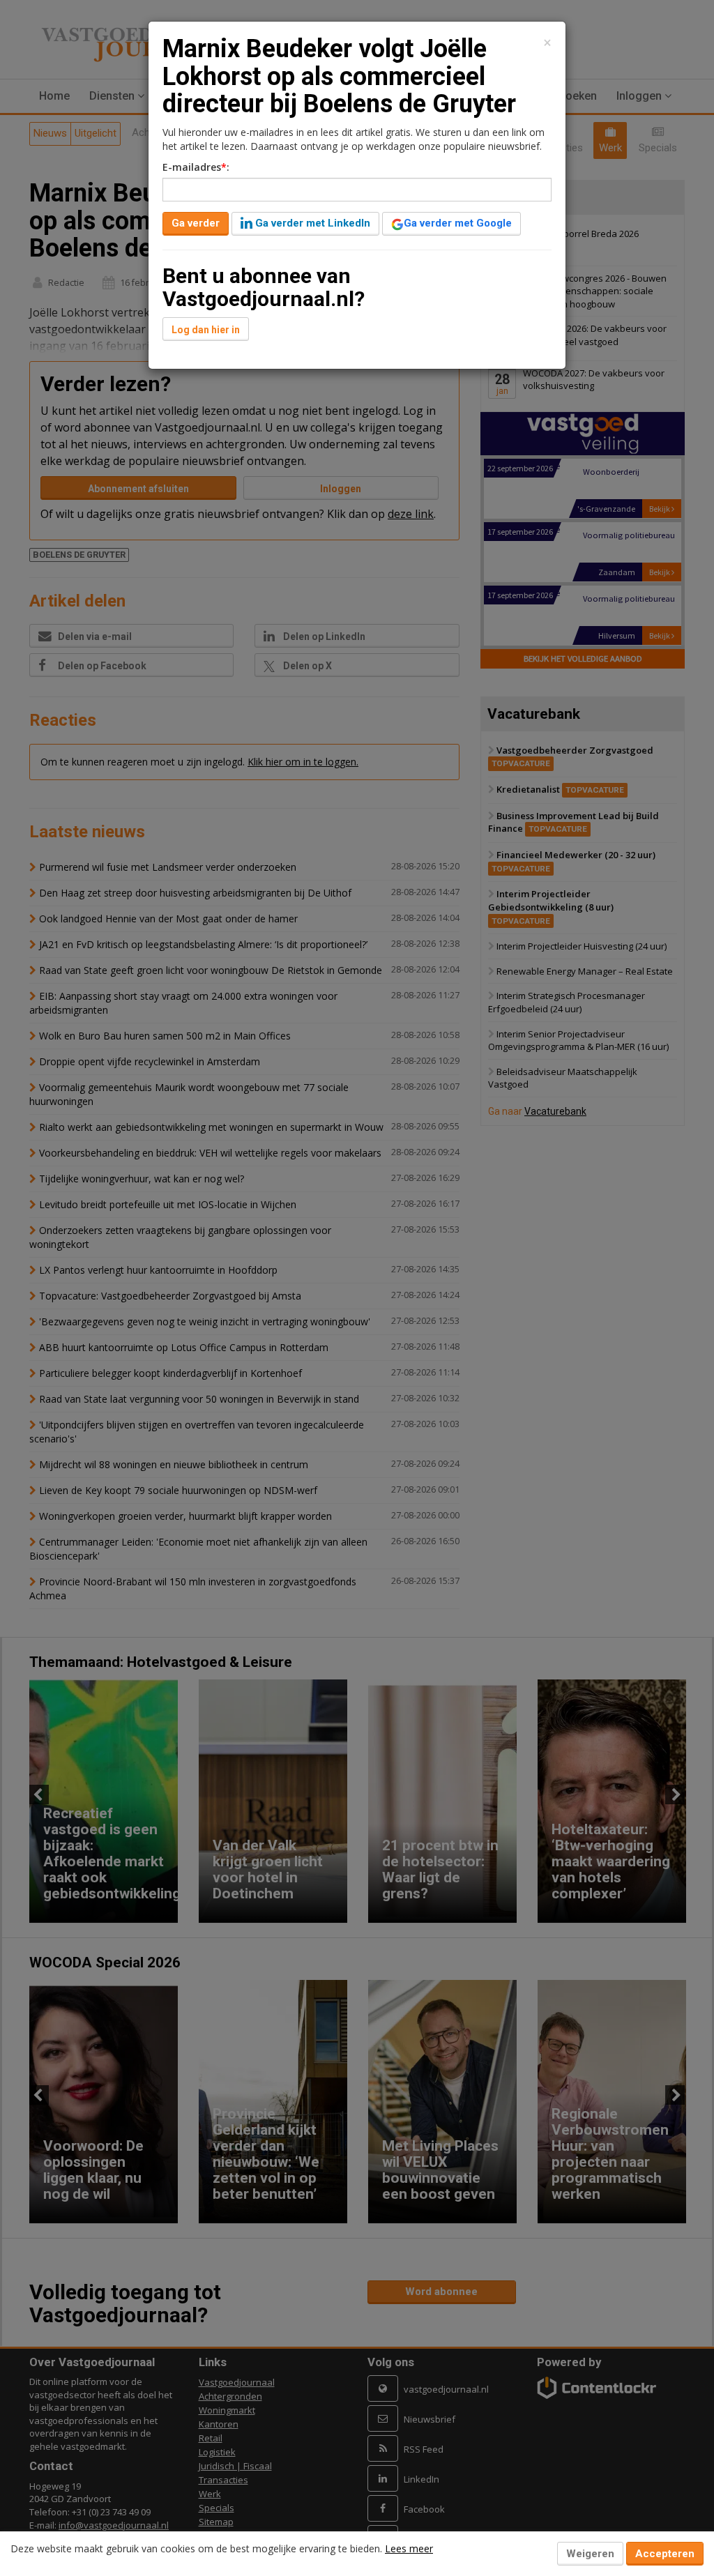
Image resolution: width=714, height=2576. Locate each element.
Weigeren (590, 2554)
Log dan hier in (206, 330)
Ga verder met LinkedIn (311, 223)
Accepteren (665, 2554)
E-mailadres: (196, 167)
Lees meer (409, 2548)
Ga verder (196, 223)
